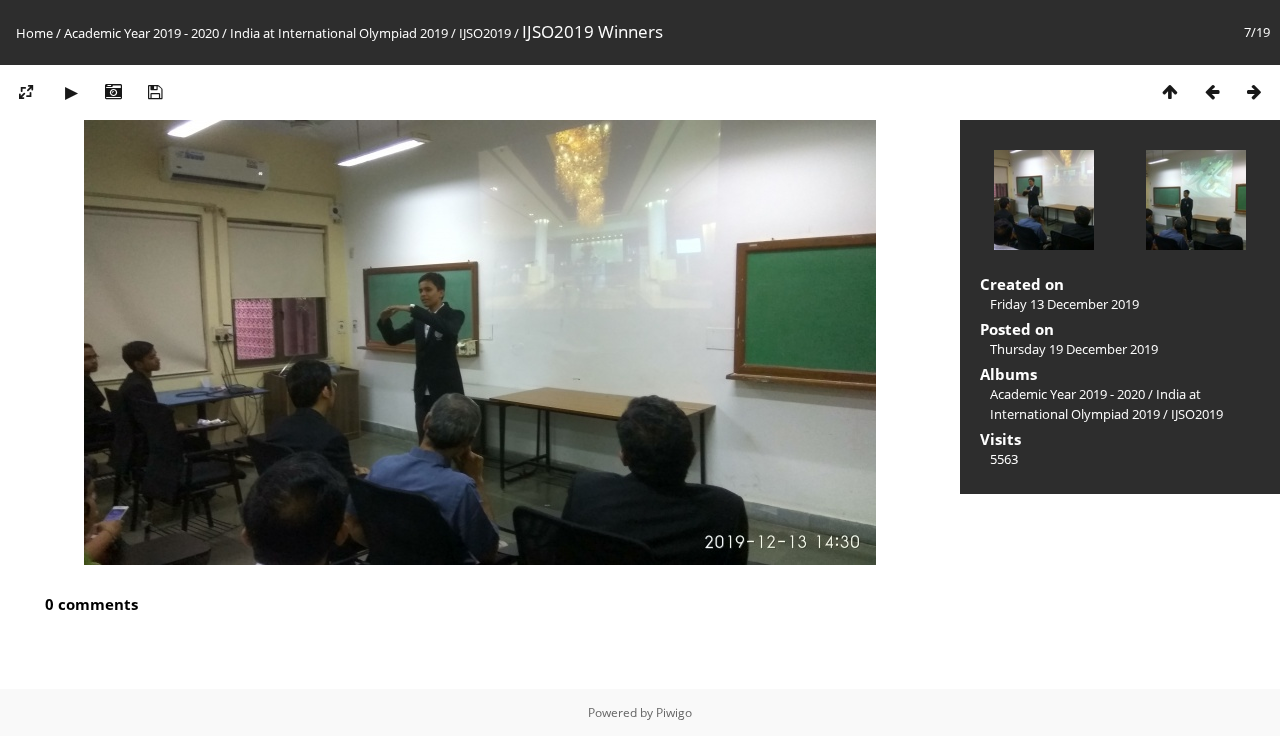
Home (34, 33)
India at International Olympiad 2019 (339, 33)
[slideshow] (71, 91)
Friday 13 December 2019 (1064, 304)
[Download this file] (155, 91)
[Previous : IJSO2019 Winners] (1212, 91)
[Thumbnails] (1170, 91)
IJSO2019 (485, 33)
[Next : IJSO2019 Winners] (1254, 91)
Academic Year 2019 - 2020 (141, 33)
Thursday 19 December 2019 (1074, 349)
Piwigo (674, 712)
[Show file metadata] (113, 91)
